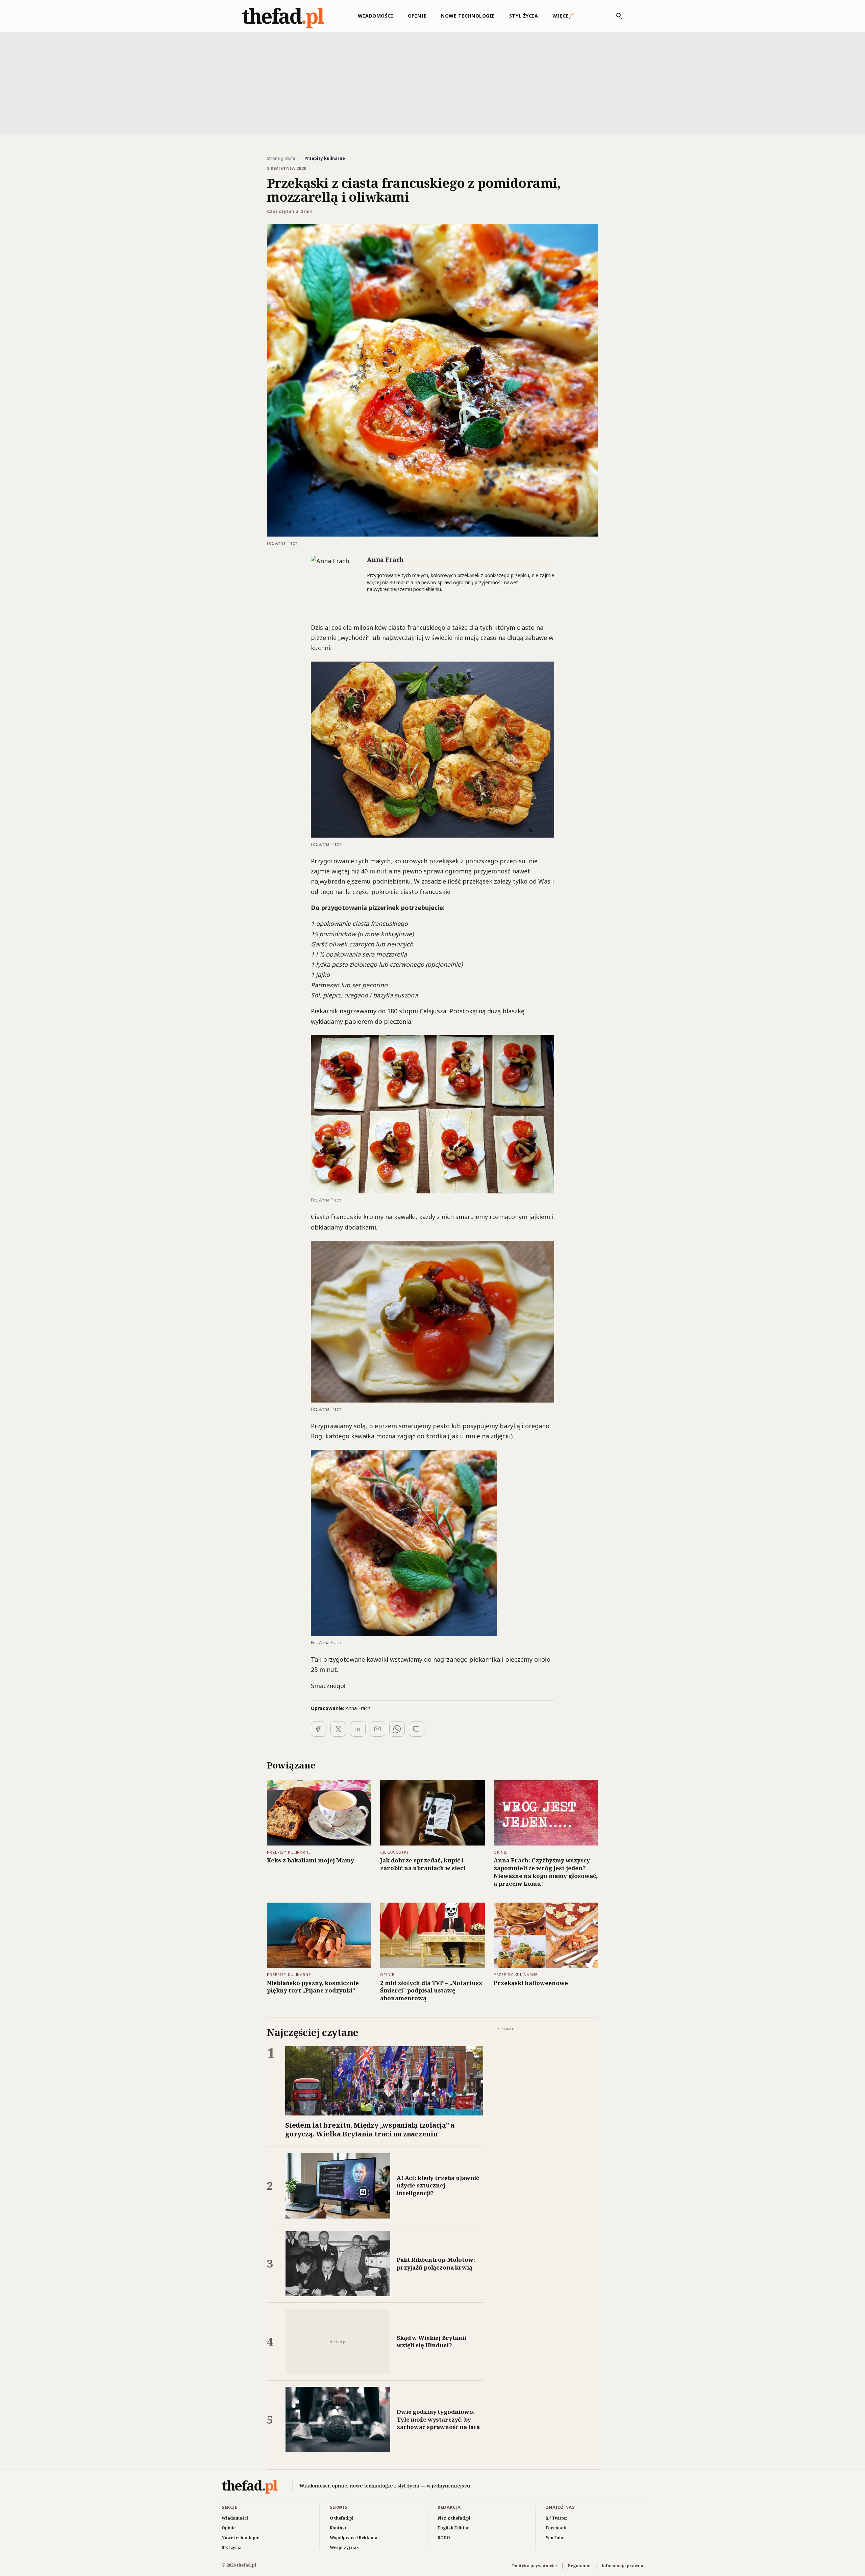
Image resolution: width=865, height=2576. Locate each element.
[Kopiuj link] (417, 1729)
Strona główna (281, 158)
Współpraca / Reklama (354, 2538)
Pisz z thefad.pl (454, 2518)
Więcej (562, 16)
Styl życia (524, 16)
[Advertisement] (432, 82)
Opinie (417, 16)
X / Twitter (557, 2518)
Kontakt (338, 2528)
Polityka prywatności (535, 2566)
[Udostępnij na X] (338, 1729)
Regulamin (579, 2566)
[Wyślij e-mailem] (377, 1729)
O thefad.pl (342, 2518)
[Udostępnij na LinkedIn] (358, 1729)
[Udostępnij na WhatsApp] (397, 1729)
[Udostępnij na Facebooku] (319, 1729)
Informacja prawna (623, 2566)
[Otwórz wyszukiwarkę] (616, 16)
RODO (444, 2538)
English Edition (454, 2528)
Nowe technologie (468, 16)
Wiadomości (376, 16)
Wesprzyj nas (344, 2547)
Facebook (556, 2528)
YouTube (555, 2538)
